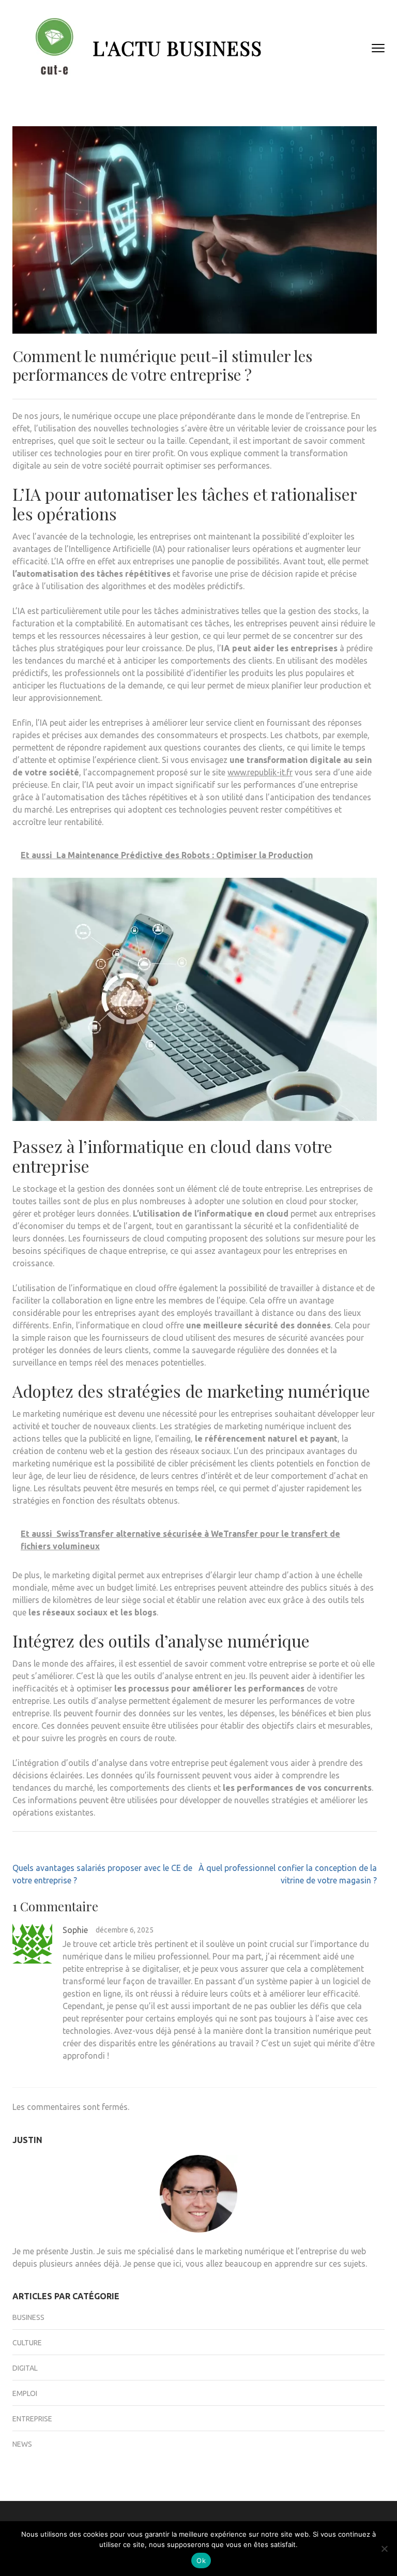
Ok (201, 2560)
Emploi (25, 2393)
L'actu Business (177, 48)
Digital (25, 2368)
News (22, 2444)
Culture (27, 2343)
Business (28, 2317)
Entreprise (32, 2419)
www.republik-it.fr (260, 772)
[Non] (384, 2549)
